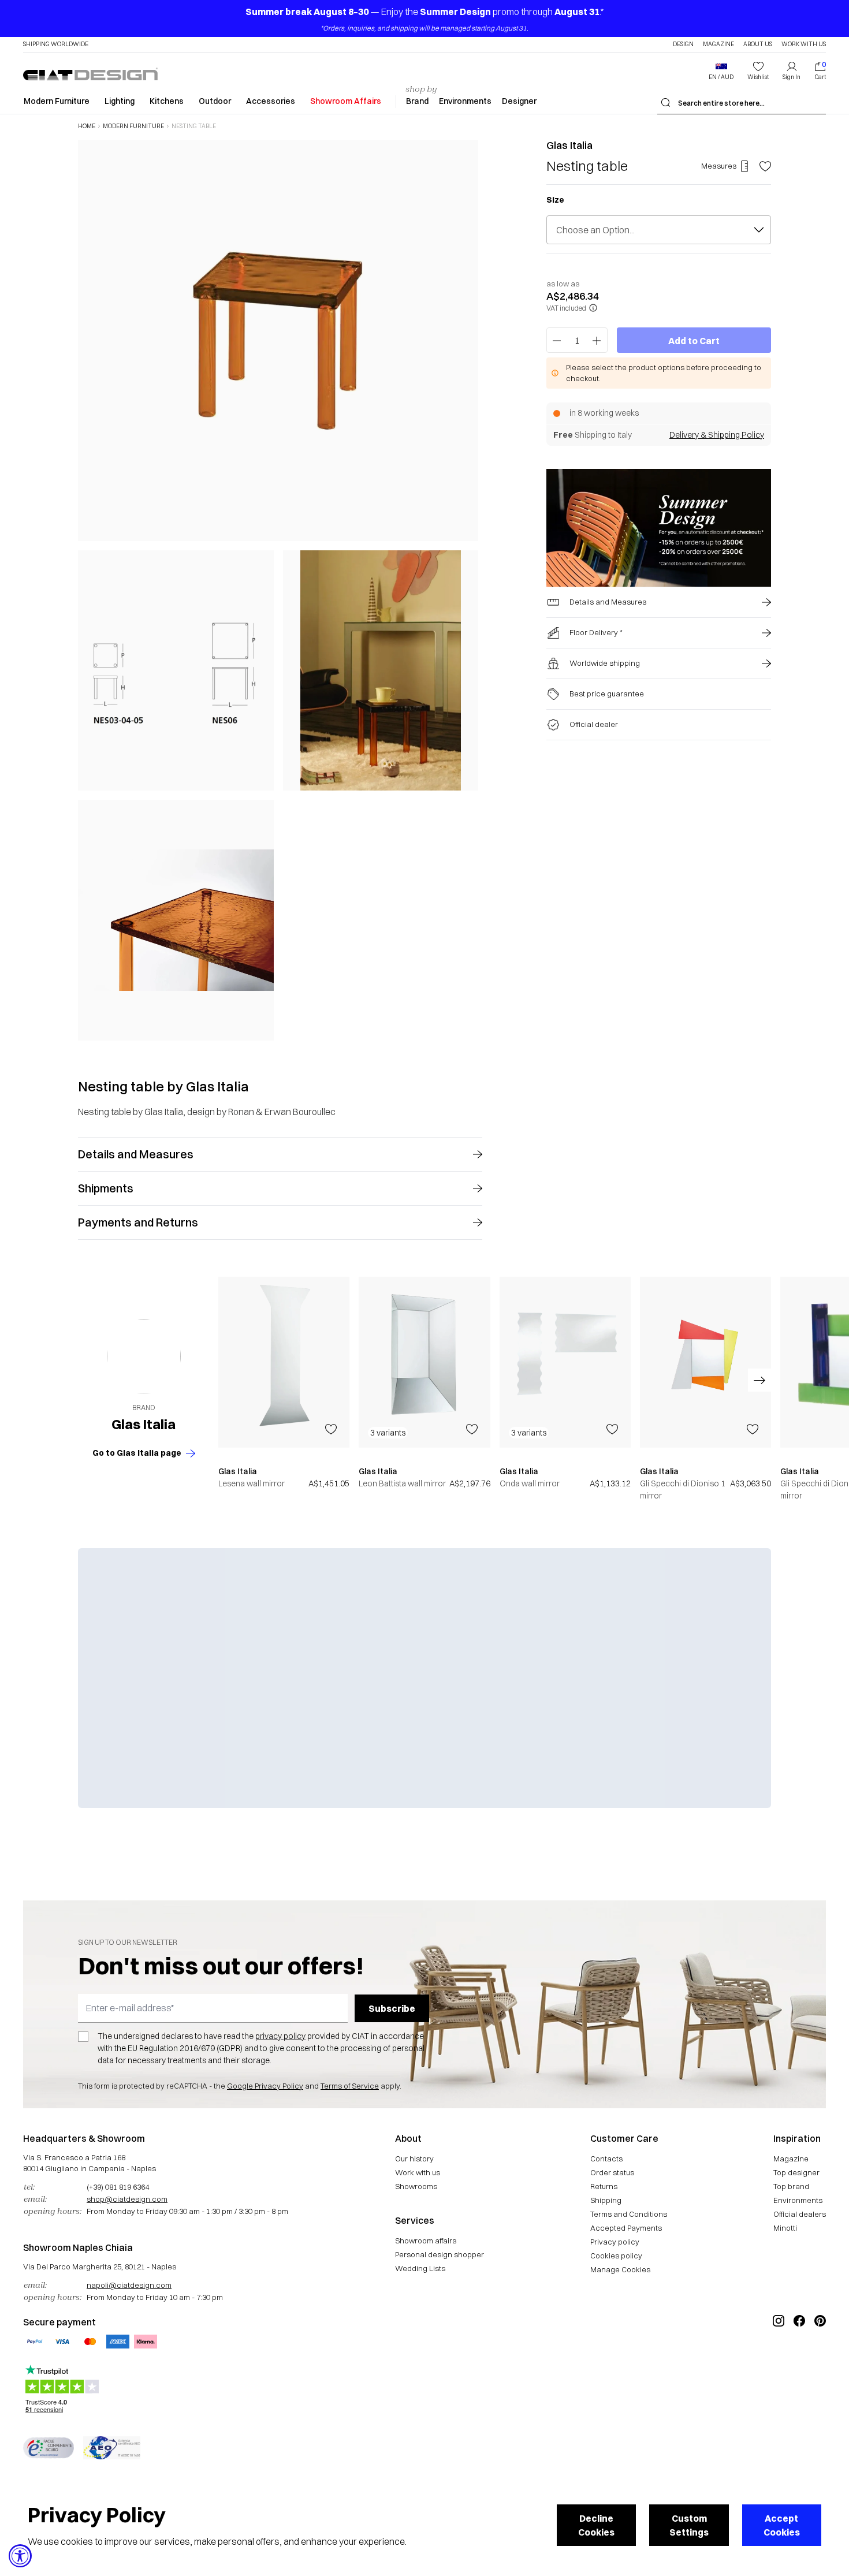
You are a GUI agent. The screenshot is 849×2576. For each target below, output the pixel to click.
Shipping (606, 2200)
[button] (721, 71)
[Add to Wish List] (765, 166)
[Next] (467, 590)
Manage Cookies (620, 2269)
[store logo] (90, 74)
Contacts (606, 2159)
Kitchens (167, 101)
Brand (417, 101)
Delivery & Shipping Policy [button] (717, 435)
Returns (604, 2186)
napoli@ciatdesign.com (129, 2285)
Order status (612, 2172)
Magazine (718, 44)
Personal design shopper (440, 2254)
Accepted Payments (626, 2228)
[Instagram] (779, 2359)
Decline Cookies (596, 2525)
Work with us (418, 2172)
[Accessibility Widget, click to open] (20, 2556)
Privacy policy (615, 2242)
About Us (758, 44)
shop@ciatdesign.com (127, 2199)
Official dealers (800, 2214)
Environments (465, 101)
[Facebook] (799, 2359)
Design (683, 44)
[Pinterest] (820, 2359)
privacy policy (280, 2036)
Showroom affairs (426, 2241)
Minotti (785, 2228)
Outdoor (215, 101)
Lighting (120, 101)
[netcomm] (49, 2448)
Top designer (796, 2172)
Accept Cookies (782, 2525)
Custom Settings (689, 2525)
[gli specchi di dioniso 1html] (705, 1362)
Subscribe (392, 2008)
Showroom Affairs (346, 101)
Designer (519, 101)
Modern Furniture (57, 101)
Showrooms (416, 2186)
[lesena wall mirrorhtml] (284, 1362)
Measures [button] (719, 166)
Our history (414, 2159)
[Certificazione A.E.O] (112, 2448)
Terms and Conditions (629, 2214)
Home (87, 126)
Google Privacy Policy (265, 2086)
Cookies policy (616, 2256)
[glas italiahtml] (144, 1356)
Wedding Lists (420, 2268)
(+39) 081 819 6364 (118, 2187)
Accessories (271, 101)
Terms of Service (350, 2086)
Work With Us (804, 44)
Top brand (791, 2186)
